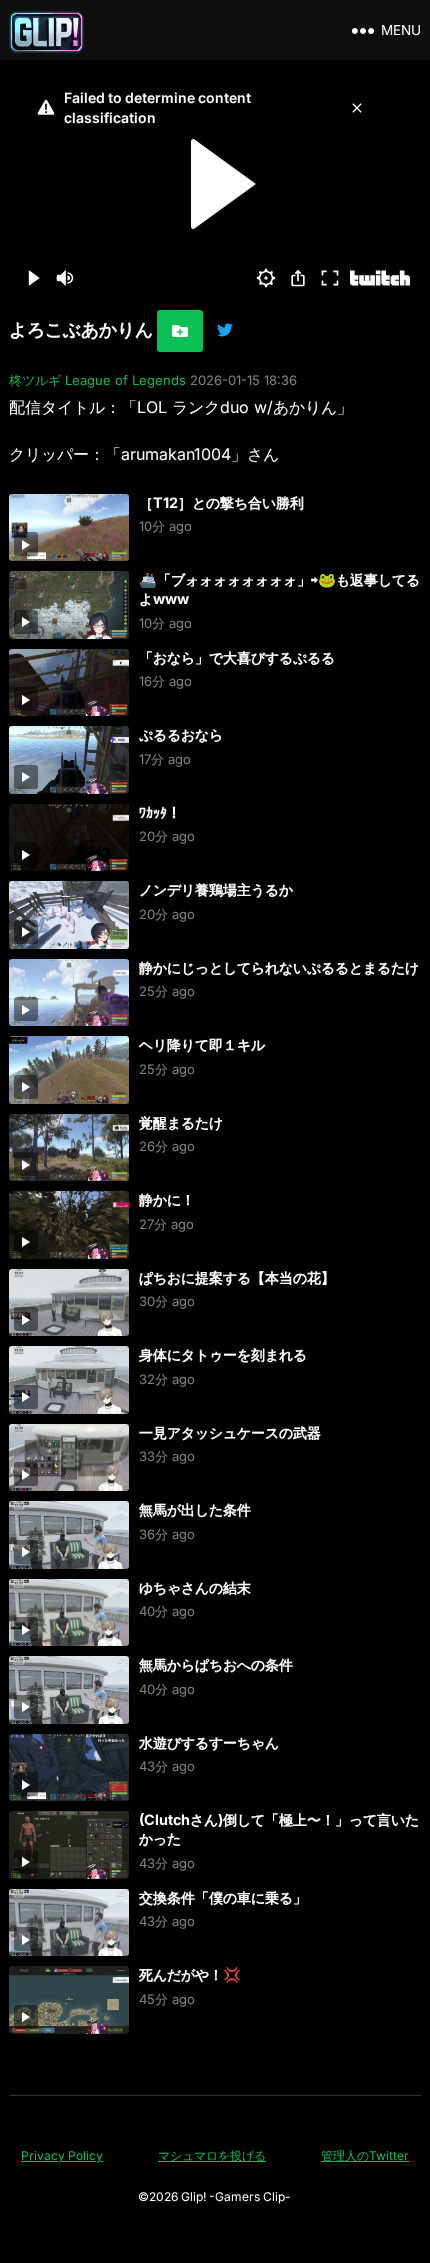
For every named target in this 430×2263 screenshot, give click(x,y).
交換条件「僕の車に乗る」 (223, 1897)
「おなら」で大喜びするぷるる (237, 657)
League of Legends (125, 380)
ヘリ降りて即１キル (202, 1044)
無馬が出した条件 (195, 1509)
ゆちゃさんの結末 (195, 1587)
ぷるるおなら (181, 734)
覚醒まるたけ (181, 1122)
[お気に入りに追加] (180, 331)
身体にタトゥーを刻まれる (223, 1354)
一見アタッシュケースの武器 (230, 1432)
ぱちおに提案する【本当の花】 (237, 1277)
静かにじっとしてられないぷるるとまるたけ (279, 967)
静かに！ (167, 1199)
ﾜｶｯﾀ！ (160, 812)
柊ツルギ (35, 380)
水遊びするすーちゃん (209, 1742)
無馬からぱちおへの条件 (216, 1664)
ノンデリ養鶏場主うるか (216, 889)
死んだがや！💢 (190, 1974)
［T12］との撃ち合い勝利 (221, 502)
